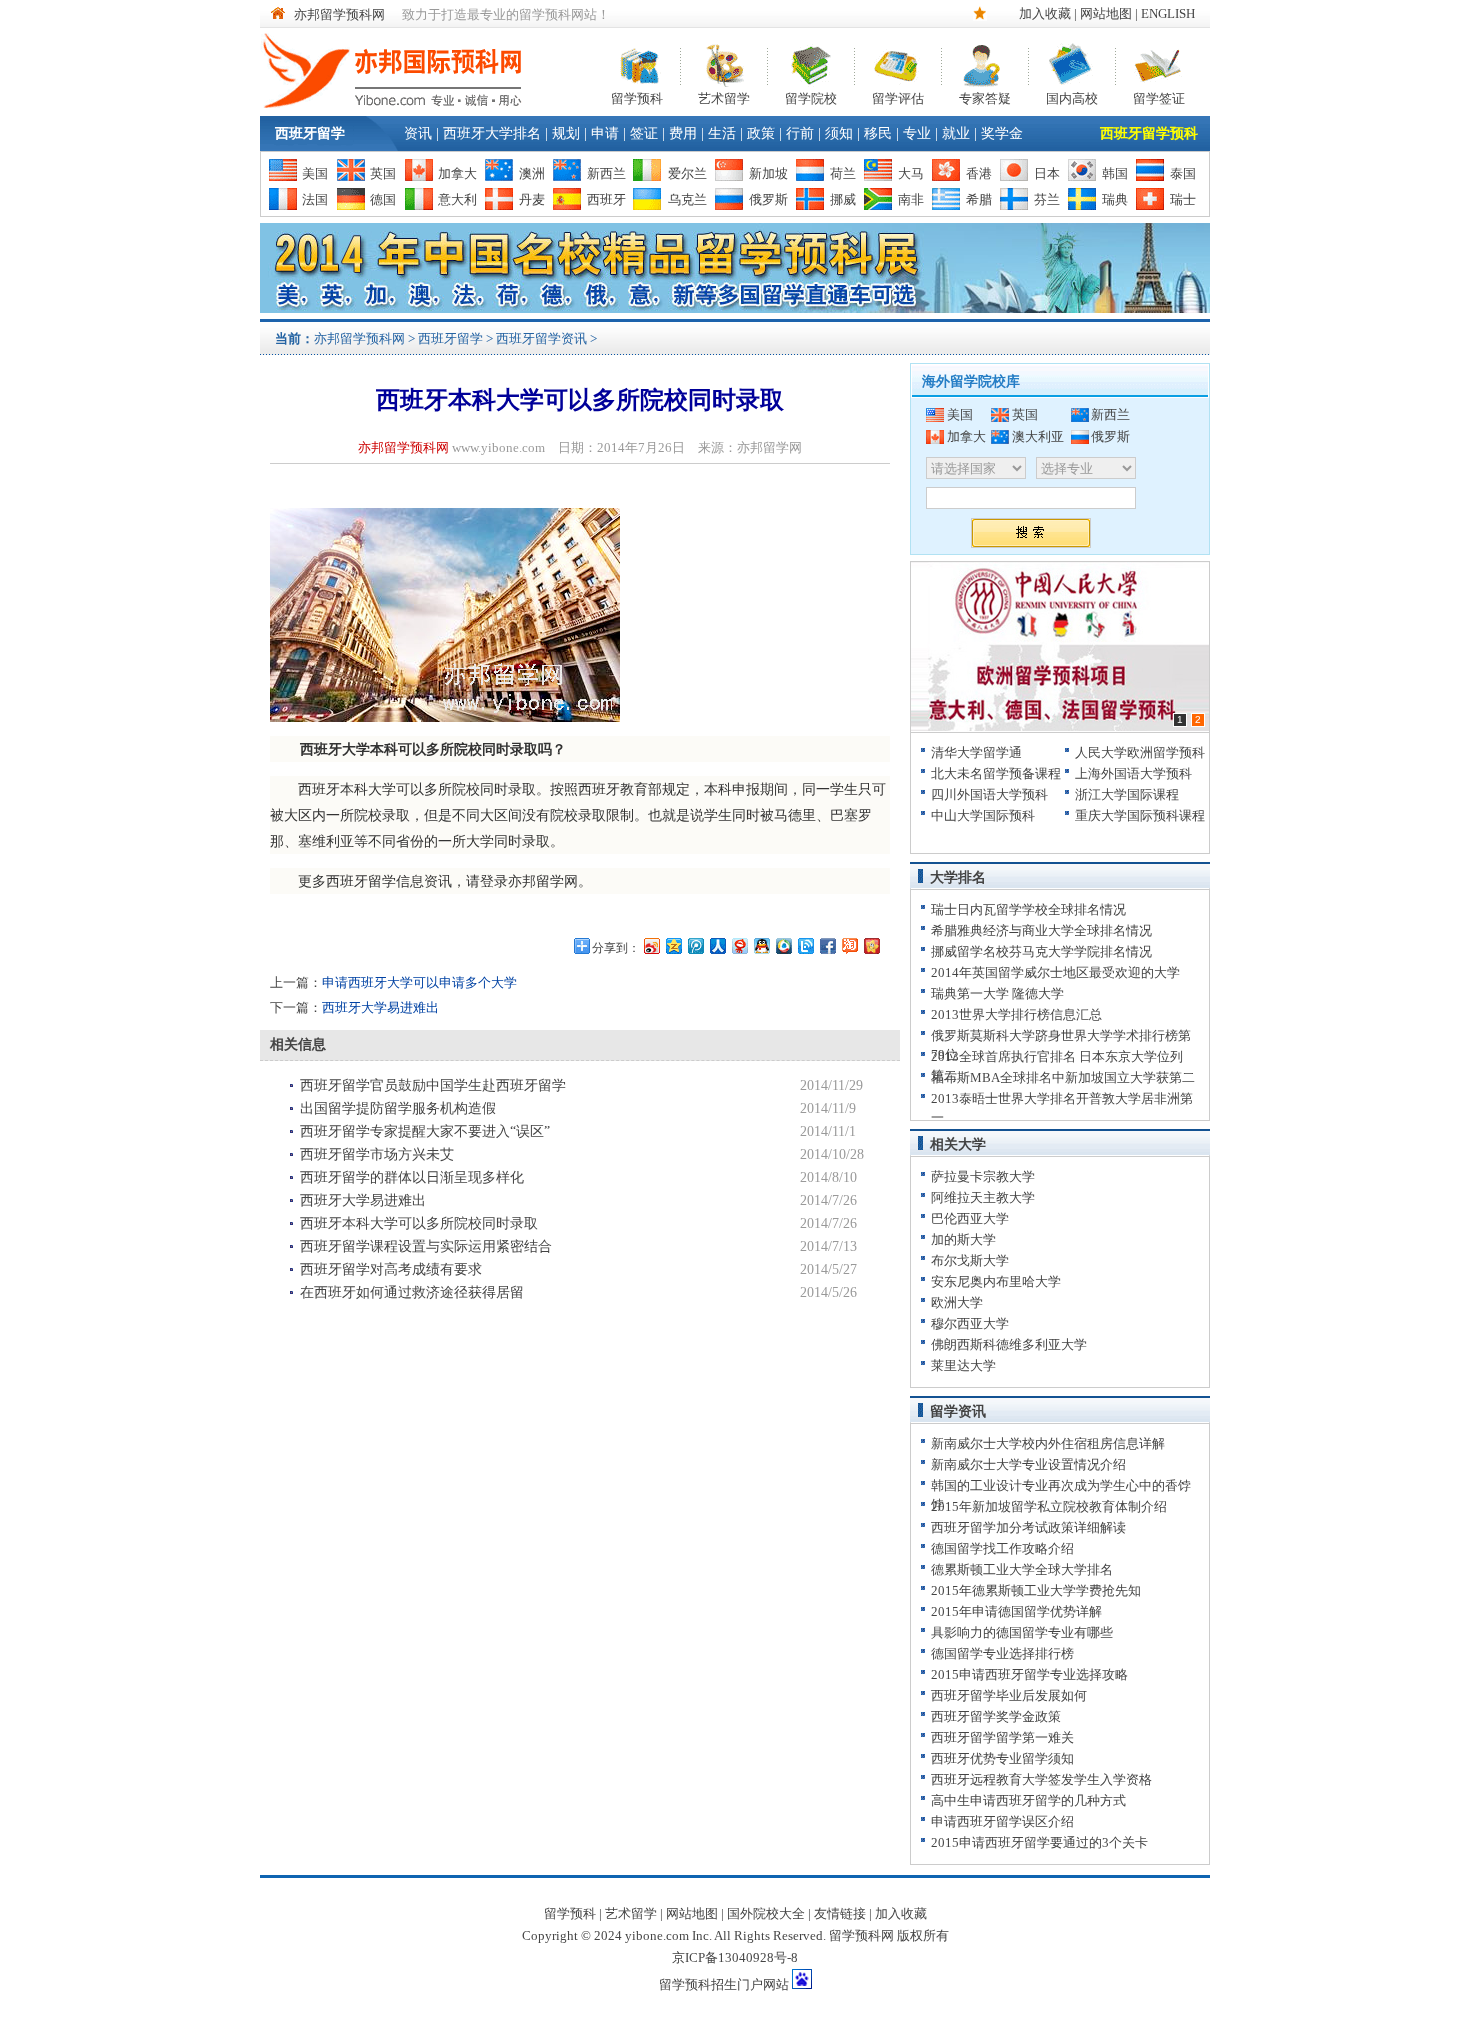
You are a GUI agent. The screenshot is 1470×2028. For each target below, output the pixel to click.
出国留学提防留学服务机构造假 (398, 1108)
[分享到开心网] (871, 945)
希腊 (979, 199)
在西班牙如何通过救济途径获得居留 (412, 1292)
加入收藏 (1045, 13)
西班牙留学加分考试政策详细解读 (1028, 1527)
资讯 (418, 133)
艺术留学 (724, 96)
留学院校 (811, 96)
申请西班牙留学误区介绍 (1002, 1821)
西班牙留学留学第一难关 (1002, 1737)
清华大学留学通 (976, 752)
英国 (383, 173)
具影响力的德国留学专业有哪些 (1022, 1632)
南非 (911, 199)
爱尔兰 (687, 173)
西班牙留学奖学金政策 (996, 1716)
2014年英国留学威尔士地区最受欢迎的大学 (1055, 972)
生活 (722, 133)
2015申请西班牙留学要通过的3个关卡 (1039, 1842)
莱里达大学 (963, 1365)
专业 (917, 133)
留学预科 (637, 96)
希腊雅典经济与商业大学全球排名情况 (1041, 930)
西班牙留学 (310, 133)
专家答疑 (985, 96)
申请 (605, 133)
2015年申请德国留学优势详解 (1016, 1611)
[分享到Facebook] (827, 945)
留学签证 (1159, 96)
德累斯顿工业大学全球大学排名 (1022, 1569)
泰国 (1183, 173)
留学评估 (898, 96)
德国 (383, 199)
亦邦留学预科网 (339, 14)
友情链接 (840, 1913)
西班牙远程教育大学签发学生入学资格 (1041, 1779)
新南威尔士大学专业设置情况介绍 (1028, 1464)
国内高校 (1072, 96)
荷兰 (843, 173)
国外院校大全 (766, 1913)
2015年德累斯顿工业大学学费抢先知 (1036, 1590)
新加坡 (768, 173)
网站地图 (1106, 13)
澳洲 (532, 173)
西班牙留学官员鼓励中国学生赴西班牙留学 (433, 1085)
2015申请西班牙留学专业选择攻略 (1029, 1674)
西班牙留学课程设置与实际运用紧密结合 (426, 1246)
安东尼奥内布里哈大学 (996, 1281)
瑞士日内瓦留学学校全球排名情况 (1028, 909)
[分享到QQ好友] (761, 945)
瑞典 (1115, 199)
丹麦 (532, 199)
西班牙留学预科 (1149, 133)
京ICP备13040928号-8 (735, 1957)
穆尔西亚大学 (970, 1323)
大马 (911, 173)
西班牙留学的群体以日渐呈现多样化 (412, 1177)
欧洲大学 (957, 1302)
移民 (878, 133)
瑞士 (1183, 199)
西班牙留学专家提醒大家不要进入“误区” (425, 1131)
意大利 (457, 199)
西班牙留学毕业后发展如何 (1009, 1695)
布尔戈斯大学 (970, 1260)
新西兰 (606, 173)
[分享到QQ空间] (673, 945)
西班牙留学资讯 (541, 338)
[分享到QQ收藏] (783, 945)
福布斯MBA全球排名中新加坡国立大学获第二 (1063, 1077)
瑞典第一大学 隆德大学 (997, 993)
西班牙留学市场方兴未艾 (377, 1154)
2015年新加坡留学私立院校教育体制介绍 (1049, 1506)
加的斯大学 (963, 1239)
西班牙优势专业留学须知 (1002, 1758)
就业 (956, 133)
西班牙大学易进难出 (380, 1007)
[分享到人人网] (717, 945)
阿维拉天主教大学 (983, 1197)
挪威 (843, 199)
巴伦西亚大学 (970, 1218)
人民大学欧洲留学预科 (1140, 752)
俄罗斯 (768, 199)
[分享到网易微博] (739, 945)
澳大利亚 (1038, 436)
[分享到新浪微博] (651, 945)
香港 (979, 173)
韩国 (1115, 173)
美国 (315, 173)
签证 (644, 133)
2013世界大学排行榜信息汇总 (1016, 1014)
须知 (839, 133)
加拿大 (457, 173)
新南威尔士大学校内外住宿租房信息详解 (1048, 1443)
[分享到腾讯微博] (695, 945)
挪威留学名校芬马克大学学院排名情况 (1041, 951)
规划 (566, 133)
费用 (683, 133)
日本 (1047, 173)
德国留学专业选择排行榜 (1002, 1653)
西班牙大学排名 (492, 133)
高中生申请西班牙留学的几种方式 (1028, 1800)
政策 (761, 133)
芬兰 (1047, 199)
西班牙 (606, 199)
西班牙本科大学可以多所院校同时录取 (419, 1223)
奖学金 (1002, 133)
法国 (315, 199)
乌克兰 (687, 199)
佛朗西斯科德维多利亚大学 (1009, 1344)
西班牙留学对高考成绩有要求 (391, 1269)
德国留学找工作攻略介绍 (1002, 1548)
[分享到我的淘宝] (849, 945)
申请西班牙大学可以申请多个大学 (419, 982)
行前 (800, 133)
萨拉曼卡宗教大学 (983, 1176)
